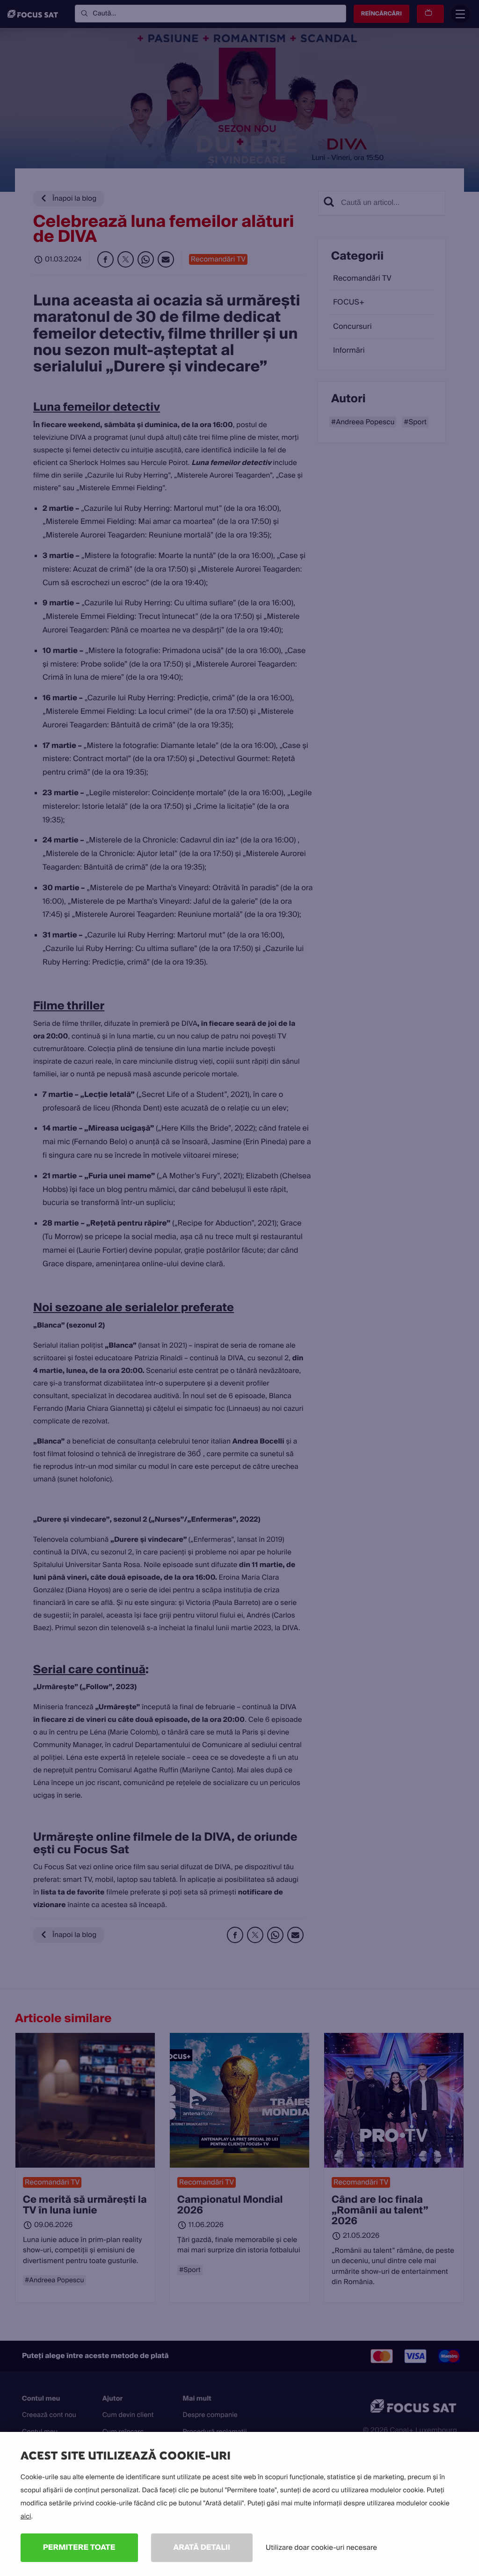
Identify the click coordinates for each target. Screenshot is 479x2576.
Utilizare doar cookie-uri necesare (321, 2547)
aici (26, 2517)
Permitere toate (79, 2547)
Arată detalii (202, 2547)
